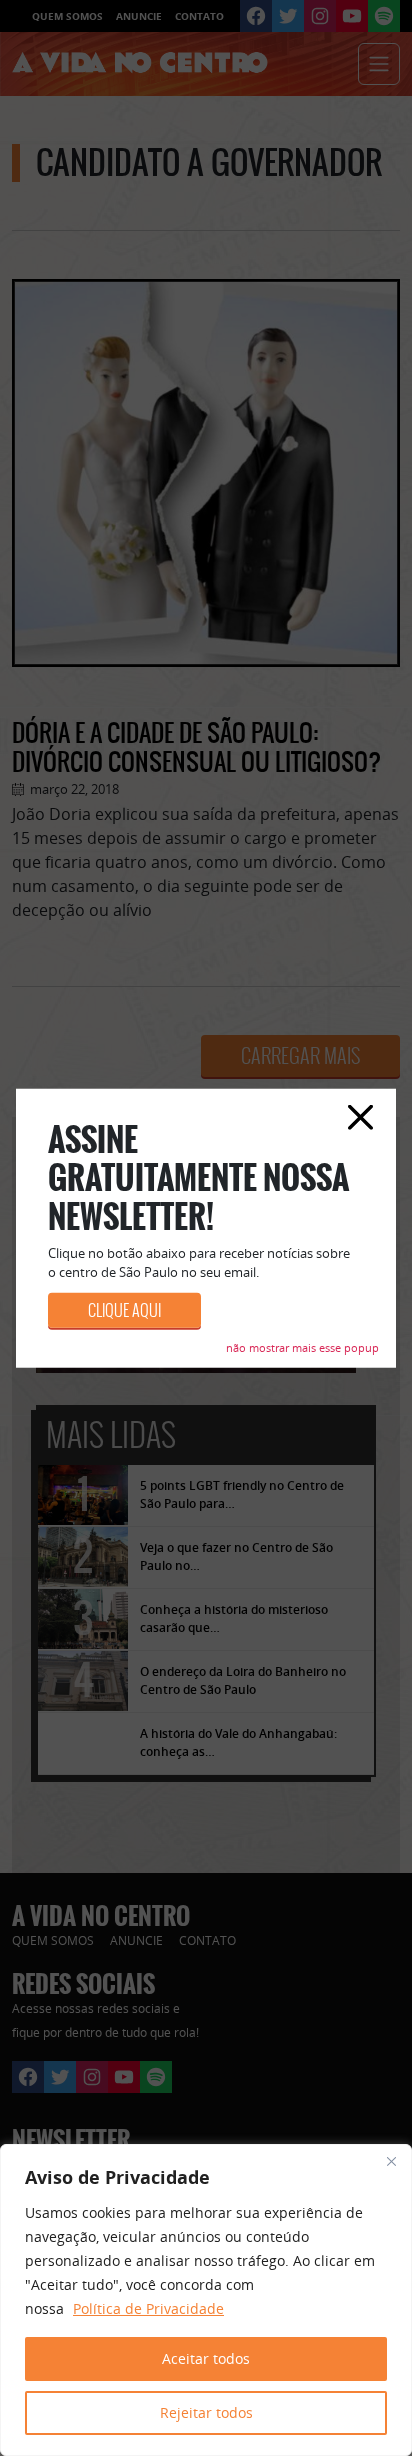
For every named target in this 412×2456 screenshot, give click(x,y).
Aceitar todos (206, 2358)
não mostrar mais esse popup (302, 1346)
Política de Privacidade (148, 2308)
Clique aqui (124, 1309)
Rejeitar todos (206, 2412)
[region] (206, 2300)
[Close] (391, 2161)
